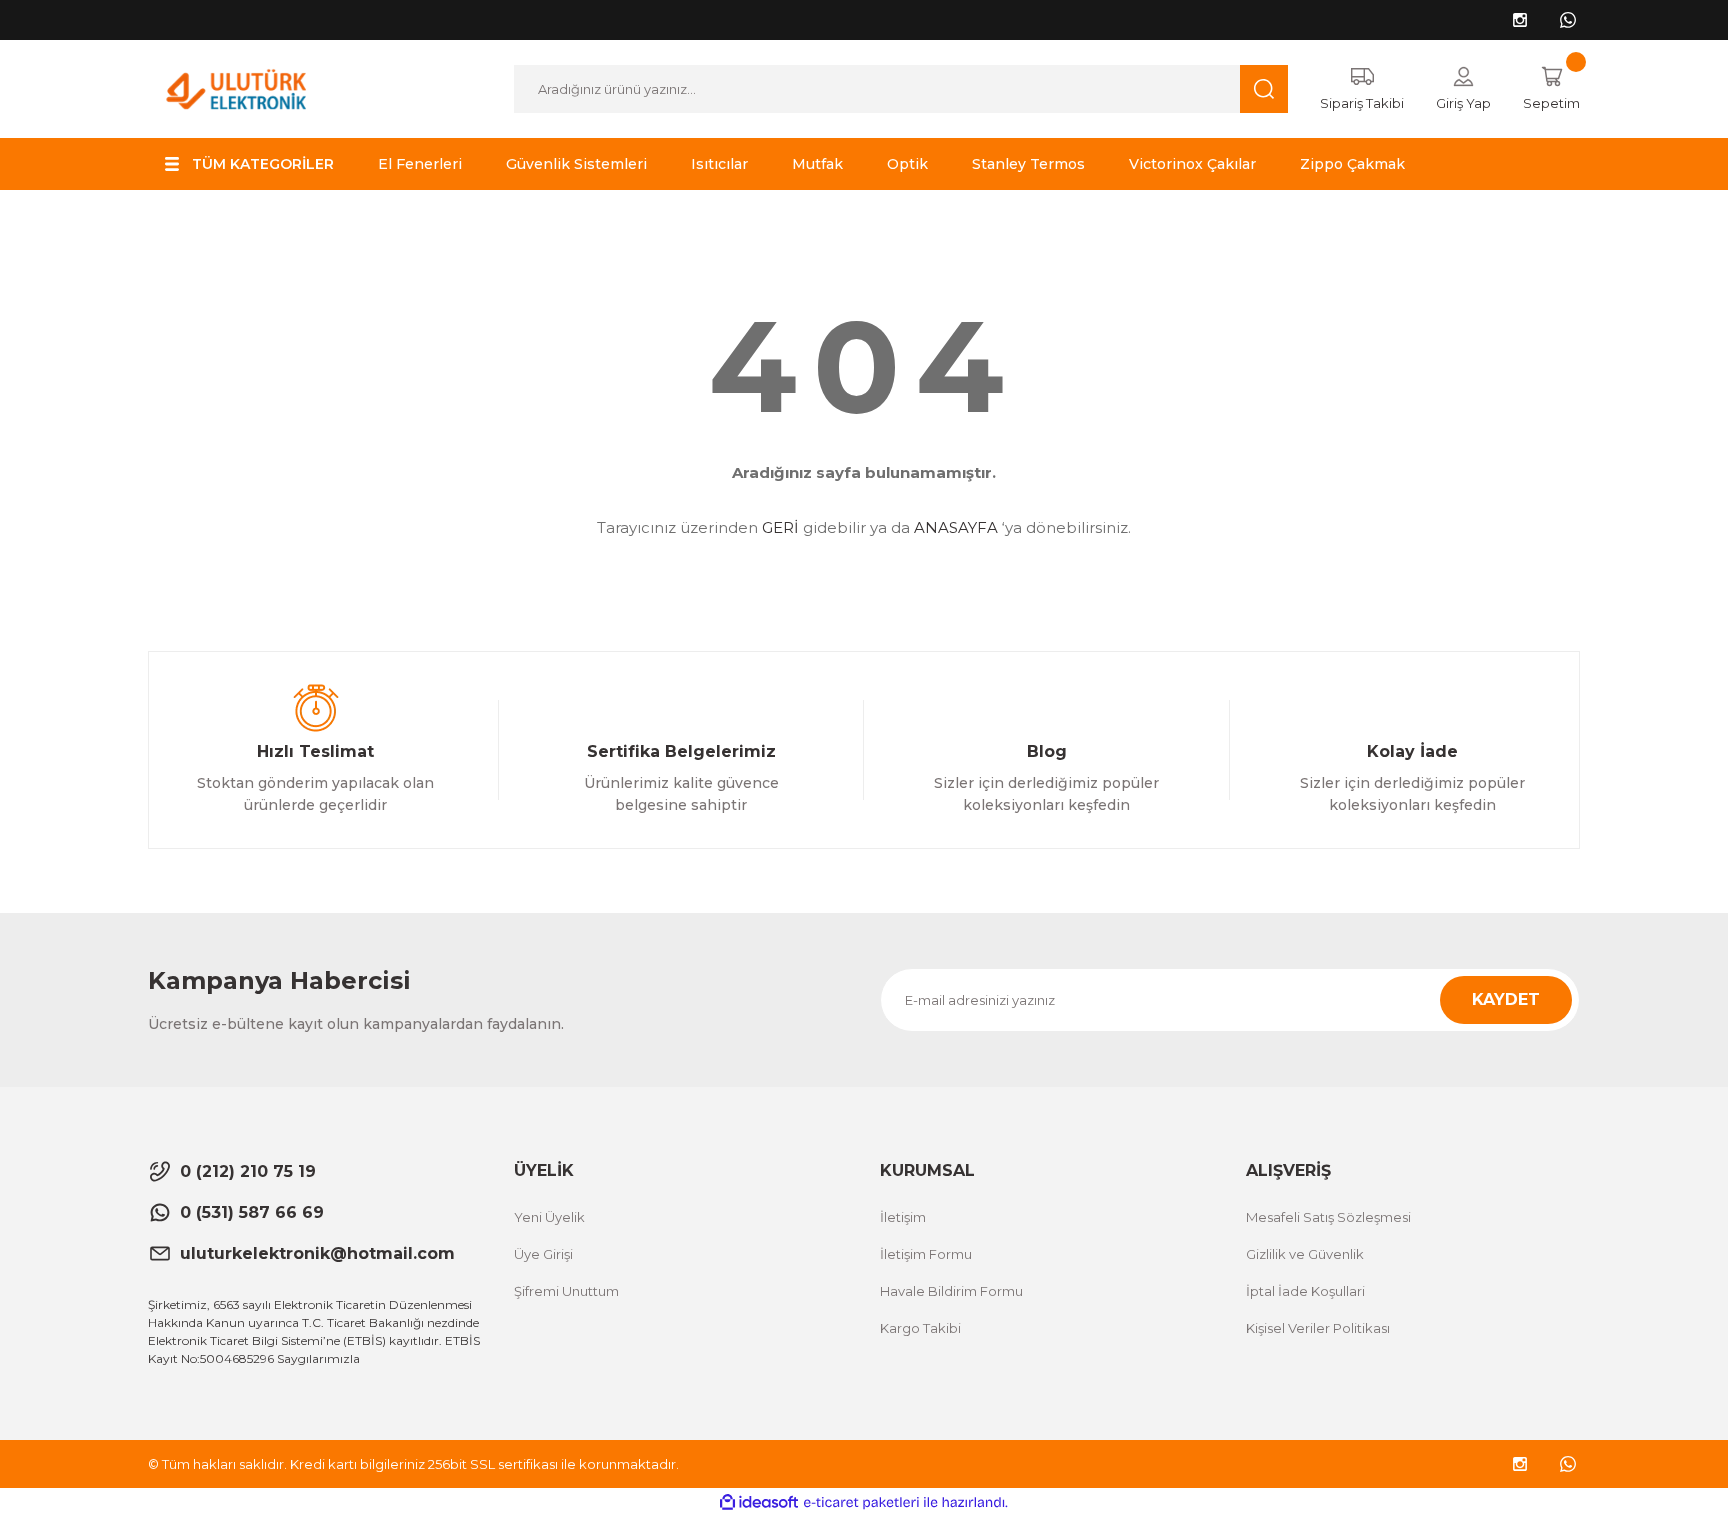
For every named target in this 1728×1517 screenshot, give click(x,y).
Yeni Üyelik (549, 1217)
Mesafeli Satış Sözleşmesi (1328, 1217)
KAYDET (1506, 999)
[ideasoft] (759, 1502)
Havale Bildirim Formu (951, 1291)
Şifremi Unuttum (566, 1291)
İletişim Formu (926, 1254)
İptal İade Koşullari (1305, 1291)
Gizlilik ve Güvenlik (1305, 1254)
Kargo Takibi (920, 1328)
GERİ (780, 527)
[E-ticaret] (861, 1503)
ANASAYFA (956, 527)
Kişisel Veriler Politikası (1318, 1328)
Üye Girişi (543, 1254)
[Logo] (236, 87)
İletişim (903, 1217)
